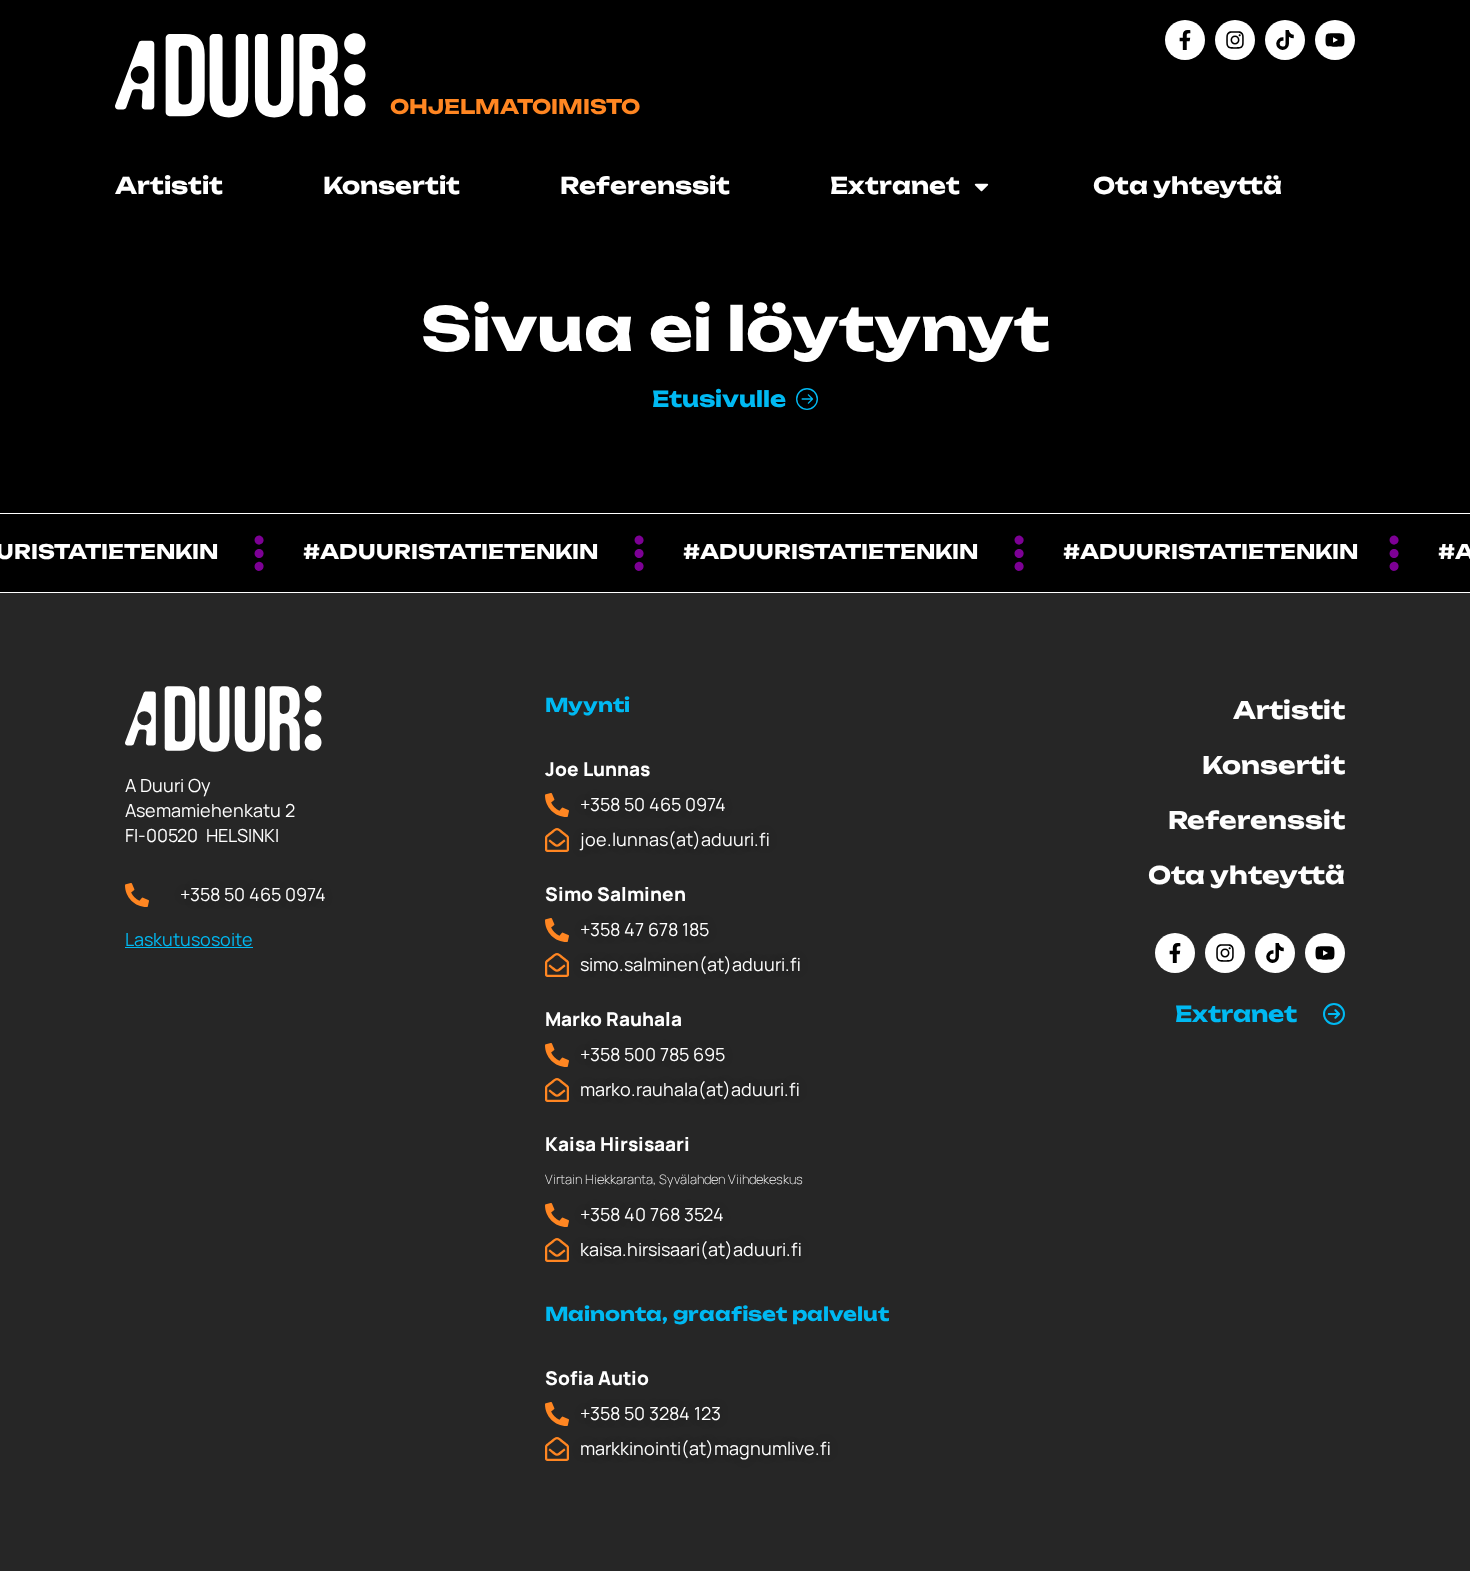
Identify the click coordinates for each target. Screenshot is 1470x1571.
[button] (1260, 1014)
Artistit (169, 185)
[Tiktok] (1285, 40)
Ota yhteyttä (1187, 185)
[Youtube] (1335, 40)
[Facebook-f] (1185, 40)
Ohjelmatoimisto (515, 106)
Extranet (1236, 1013)
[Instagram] (1235, 40)
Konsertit (391, 185)
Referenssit (645, 185)
